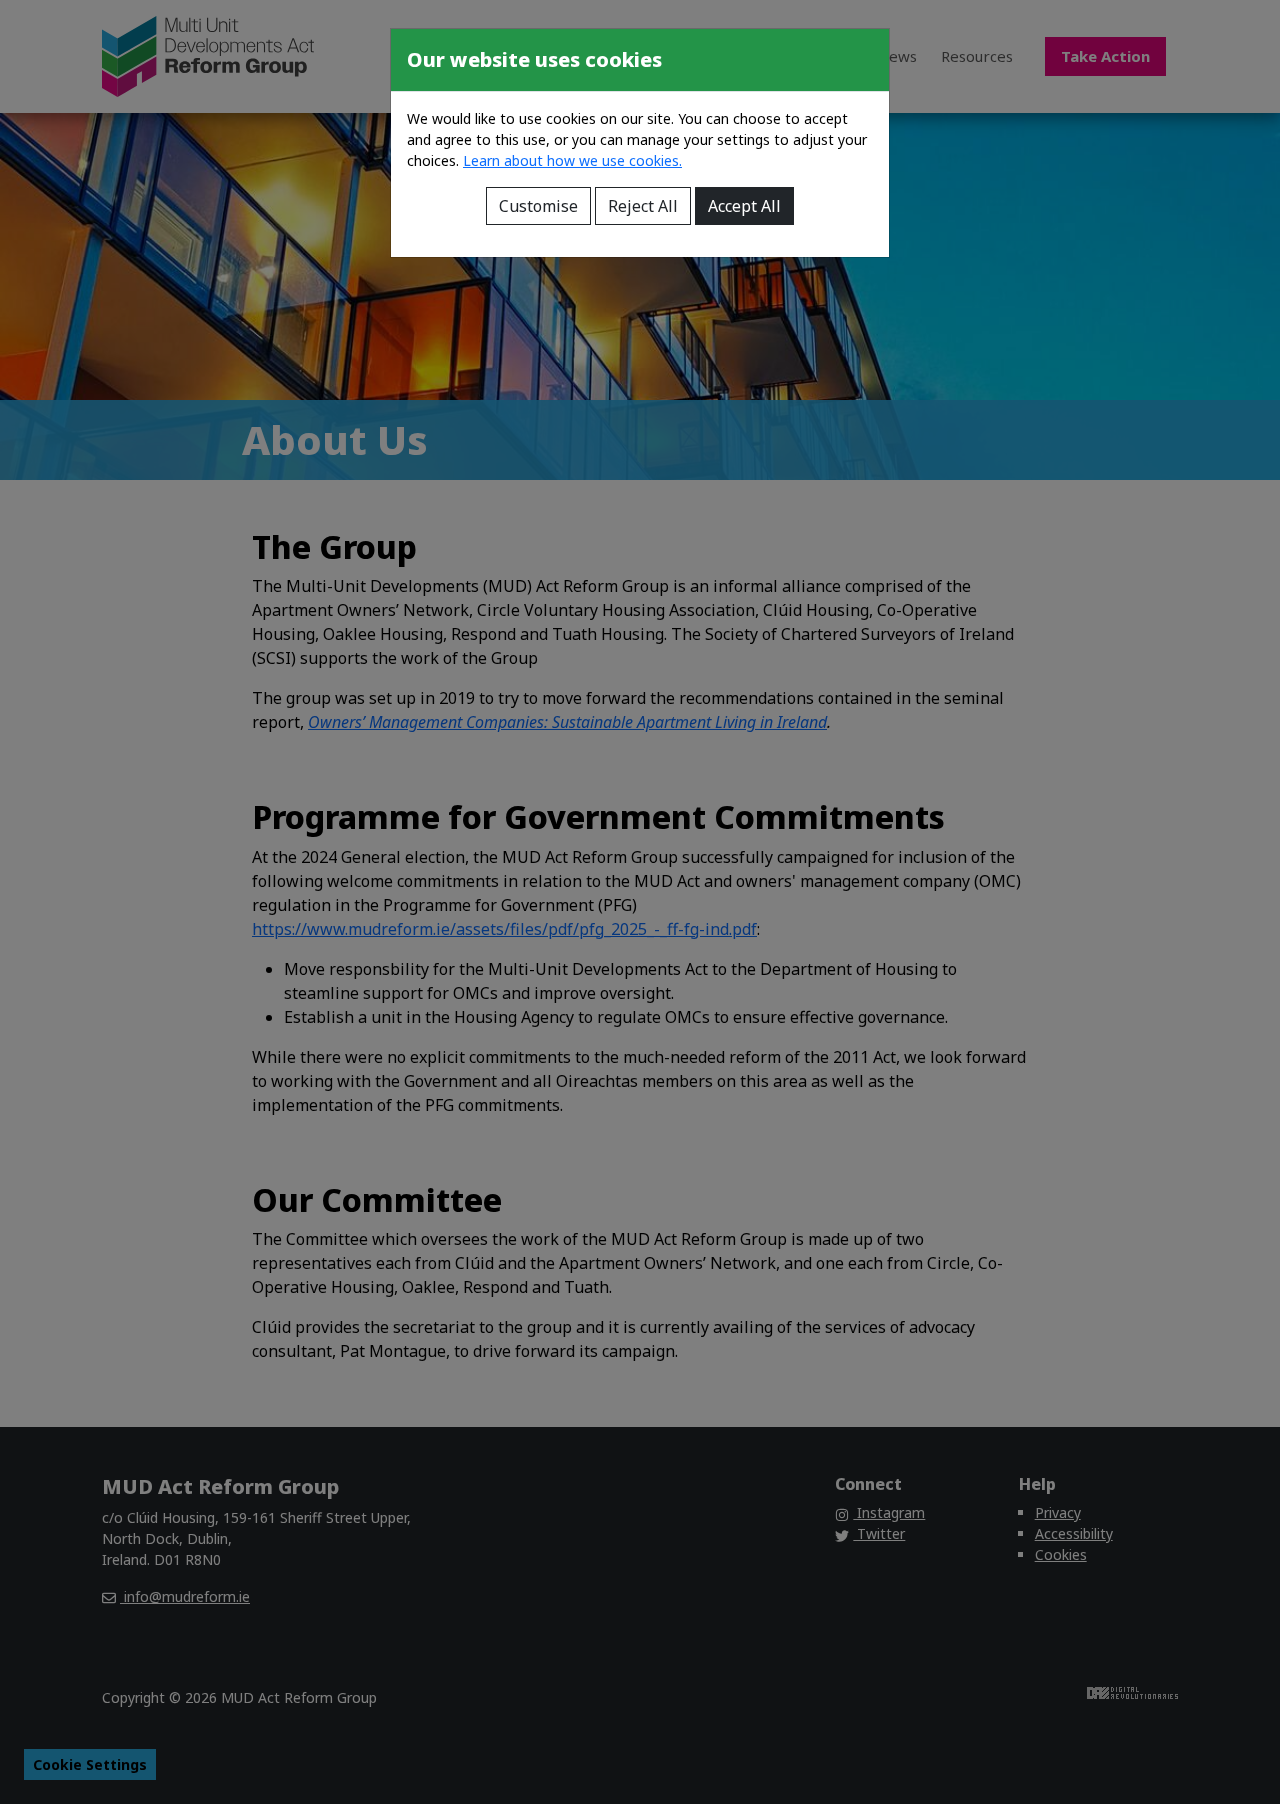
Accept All (744, 206)
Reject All (643, 206)
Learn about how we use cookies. (572, 160)
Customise (538, 206)
